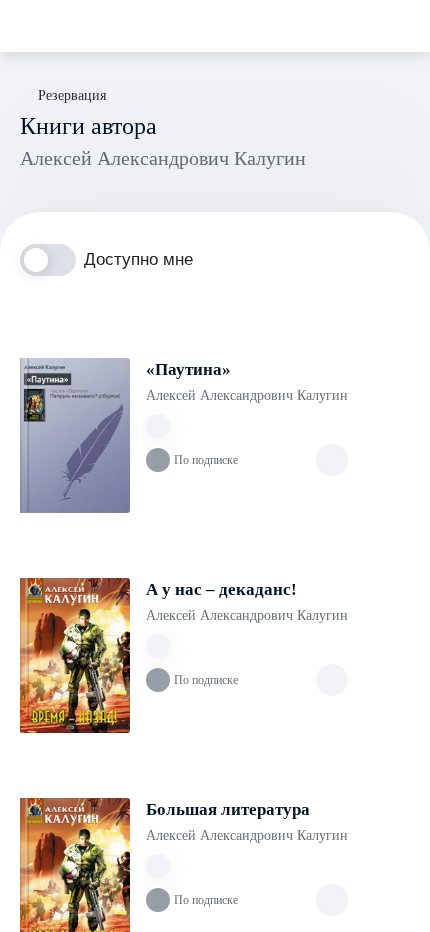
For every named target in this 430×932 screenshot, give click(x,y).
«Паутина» (188, 369)
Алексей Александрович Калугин (247, 395)
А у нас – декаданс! (221, 589)
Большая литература (228, 809)
